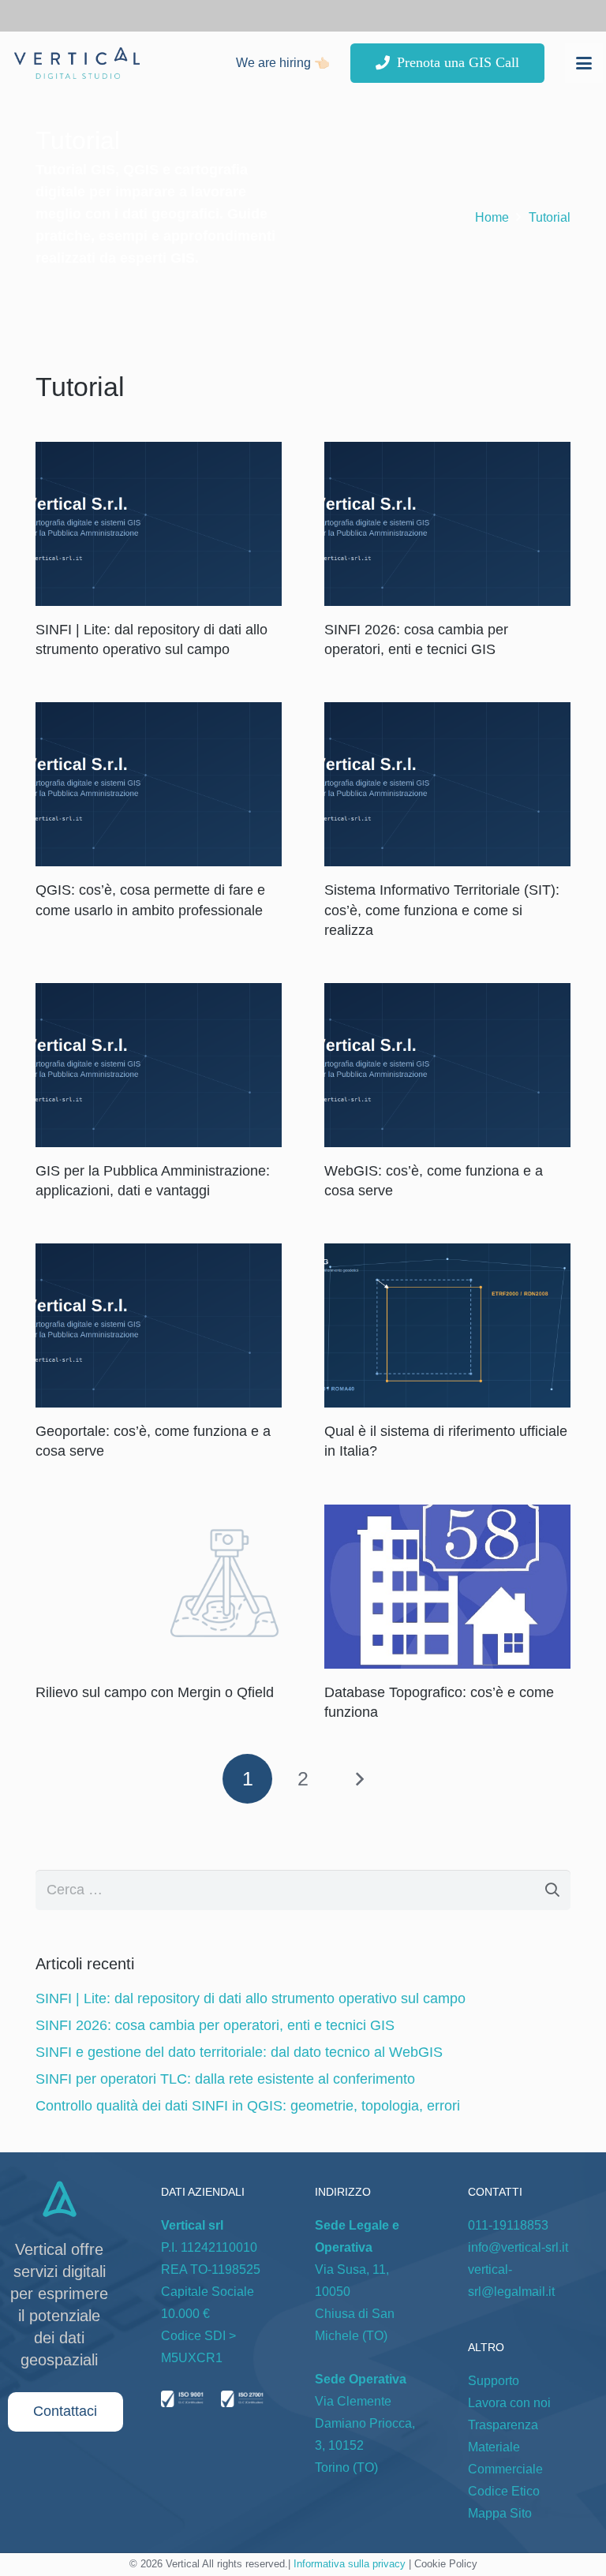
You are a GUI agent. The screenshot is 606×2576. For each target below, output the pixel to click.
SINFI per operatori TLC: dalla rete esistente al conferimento (225, 2079)
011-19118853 (508, 2225)
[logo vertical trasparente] (77, 63)
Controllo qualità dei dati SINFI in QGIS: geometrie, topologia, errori (248, 2106)
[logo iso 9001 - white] (182, 2402)
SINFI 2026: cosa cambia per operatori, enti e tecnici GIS (215, 2025)
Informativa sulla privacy (350, 2564)
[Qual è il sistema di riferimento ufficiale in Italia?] (447, 1325)
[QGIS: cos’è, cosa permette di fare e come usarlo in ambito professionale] (159, 784)
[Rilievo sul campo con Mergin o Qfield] (159, 1587)
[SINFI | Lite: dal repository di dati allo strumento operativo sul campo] (159, 524)
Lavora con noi (509, 2403)
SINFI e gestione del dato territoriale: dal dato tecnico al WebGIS (239, 2052)
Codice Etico (504, 2491)
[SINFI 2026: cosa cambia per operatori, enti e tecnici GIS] (447, 524)
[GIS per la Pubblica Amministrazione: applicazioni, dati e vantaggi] (159, 1065)
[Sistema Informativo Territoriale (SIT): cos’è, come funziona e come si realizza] (447, 784)
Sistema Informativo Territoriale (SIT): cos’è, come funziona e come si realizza (442, 910)
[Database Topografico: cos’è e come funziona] (447, 1587)
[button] (584, 63)
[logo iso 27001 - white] (242, 2402)
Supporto (494, 2381)
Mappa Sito (500, 2513)
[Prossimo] (359, 1779)
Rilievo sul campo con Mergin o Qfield (155, 1692)
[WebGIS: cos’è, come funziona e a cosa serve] (447, 1065)
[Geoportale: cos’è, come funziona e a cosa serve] (159, 1325)
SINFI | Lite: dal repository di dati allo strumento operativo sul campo (251, 1998)
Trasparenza (503, 2425)
